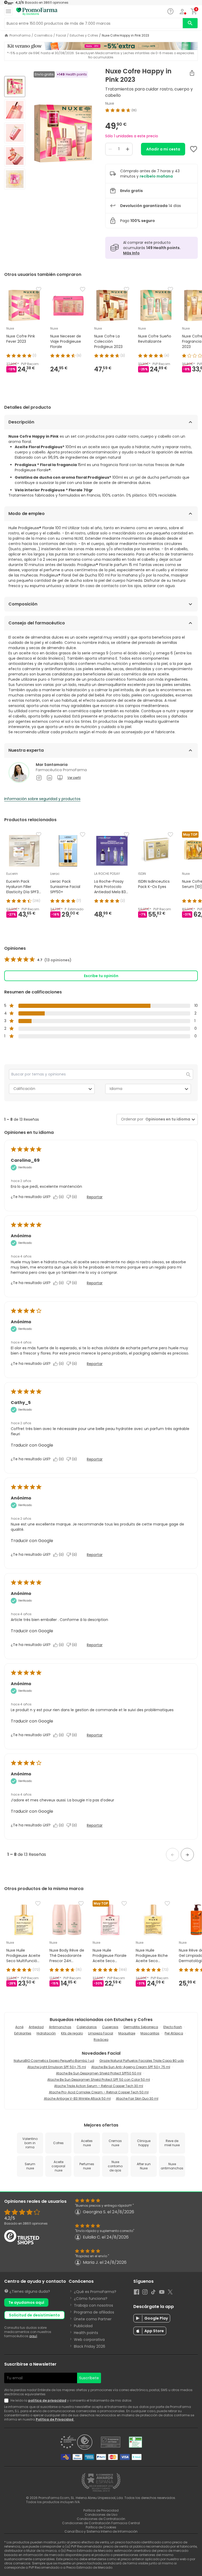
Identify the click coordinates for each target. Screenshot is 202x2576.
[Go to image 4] (15, 156)
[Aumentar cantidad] (128, 149)
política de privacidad (47, 2400)
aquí (33, 2336)
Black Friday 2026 (90, 2346)
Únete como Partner (93, 2319)
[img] (63, 133)
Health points (86, 2333)
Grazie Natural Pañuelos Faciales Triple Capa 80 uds (142, 2061)
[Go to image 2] (15, 110)
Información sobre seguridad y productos (42, 799)
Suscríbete (89, 2378)
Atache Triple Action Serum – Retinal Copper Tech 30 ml (99, 2086)
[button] (173, 1855)
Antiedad (36, 2027)
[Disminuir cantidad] (110, 149)
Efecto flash (173, 2027)
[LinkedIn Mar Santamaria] (49, 778)
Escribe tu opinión (101, 976)
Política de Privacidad (55, 2419)
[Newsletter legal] (7, 2401)
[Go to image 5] (15, 179)
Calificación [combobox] (24, 1089)
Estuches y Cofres (84, 36)
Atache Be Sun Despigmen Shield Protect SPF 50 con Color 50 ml (99, 2080)
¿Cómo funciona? (91, 2299)
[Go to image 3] (15, 133)
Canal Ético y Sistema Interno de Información (101, 2531)
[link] (38, 960)
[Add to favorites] (194, 149)
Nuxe (110, 103)
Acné (19, 2027)
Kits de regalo (72, 2033)
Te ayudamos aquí (26, 2302)
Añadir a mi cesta (163, 149)
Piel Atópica (174, 2033)
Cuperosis (110, 2027)
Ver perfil (74, 778)
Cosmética (43, 36)
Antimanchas (60, 2027)
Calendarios (87, 2027)
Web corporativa (89, 2340)
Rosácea (101, 2040)
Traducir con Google (32, 1445)
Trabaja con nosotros (94, 2305)
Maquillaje (127, 2033)
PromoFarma (20, 36)
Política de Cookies (101, 2527)
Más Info (131, 253)
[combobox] (167, 1119)
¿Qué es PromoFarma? (95, 2292)
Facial (61, 36)
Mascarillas (150, 2033)
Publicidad (83, 2326)
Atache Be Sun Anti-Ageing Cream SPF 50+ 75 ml (131, 2067)
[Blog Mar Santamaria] (60, 778)
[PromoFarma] (37, 12)
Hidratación (46, 2033)
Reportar (95, 1197)
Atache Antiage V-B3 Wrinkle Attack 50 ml (77, 2098)
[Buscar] (190, 23)
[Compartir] (192, 73)
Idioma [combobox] (116, 1089)
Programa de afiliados (94, 2312)
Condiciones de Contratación (101, 2519)
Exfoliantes (23, 2033)
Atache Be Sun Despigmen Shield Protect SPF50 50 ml (99, 2073)
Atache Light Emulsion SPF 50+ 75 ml (57, 2067)
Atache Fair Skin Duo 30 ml (137, 2098)
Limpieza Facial (101, 2033)
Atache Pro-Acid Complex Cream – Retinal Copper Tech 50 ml (99, 2092)
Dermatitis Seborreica (141, 2027)
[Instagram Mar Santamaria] (39, 778)
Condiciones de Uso (101, 2515)
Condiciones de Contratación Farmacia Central (101, 2523)
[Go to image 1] (15, 87)
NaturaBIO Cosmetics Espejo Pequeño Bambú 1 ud (54, 2061)
